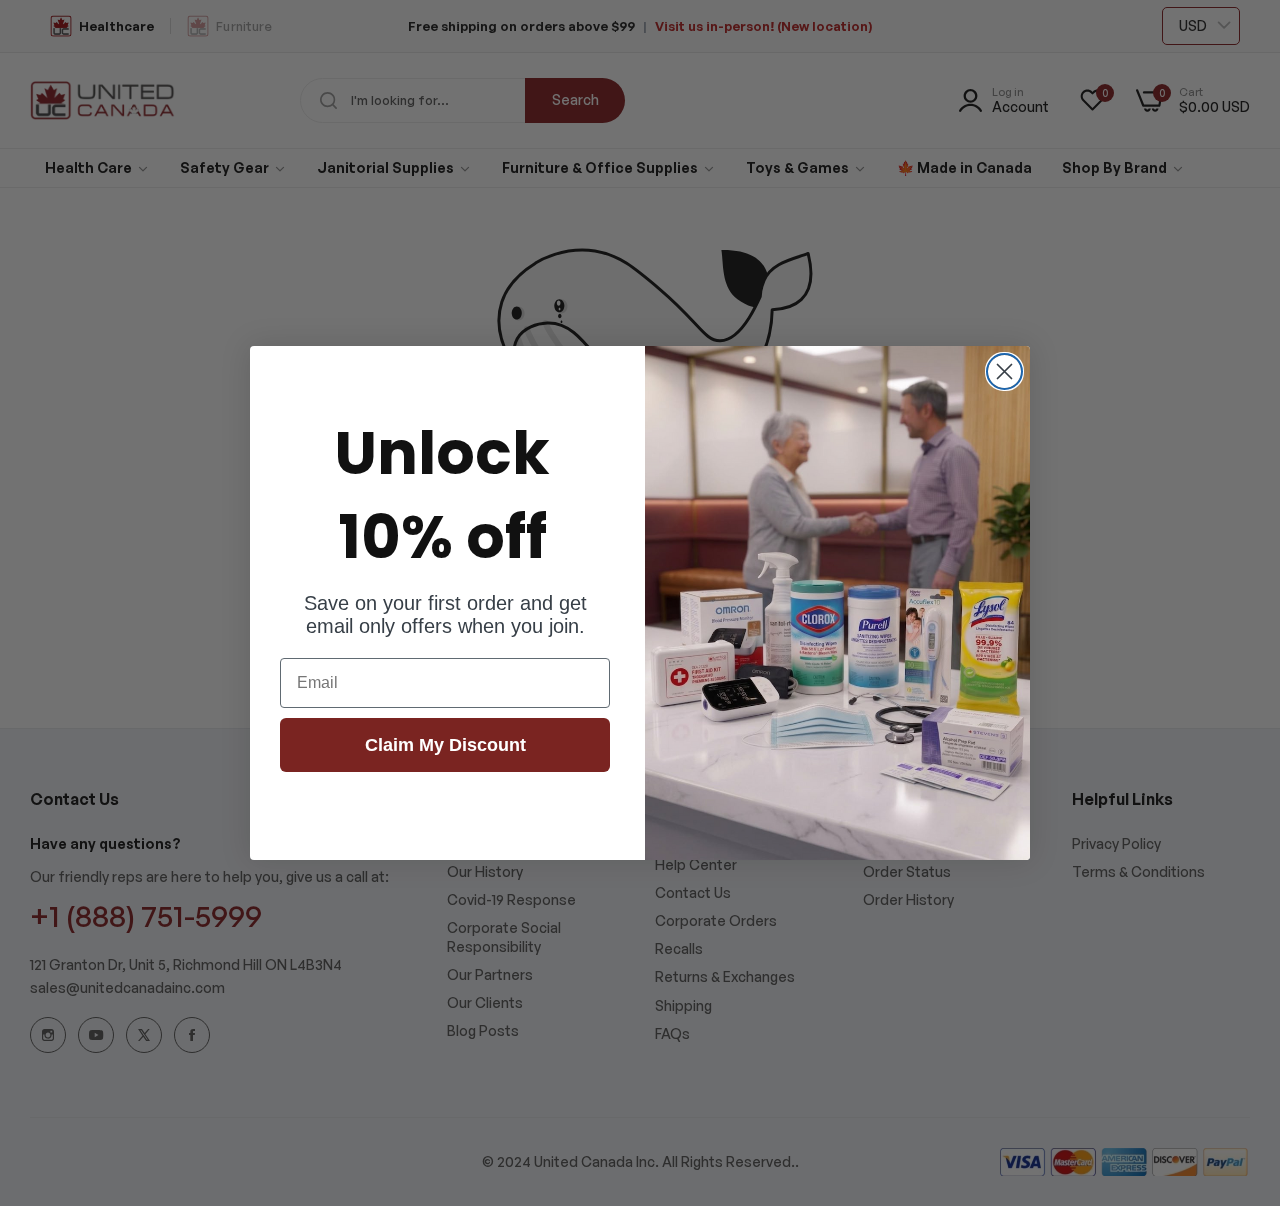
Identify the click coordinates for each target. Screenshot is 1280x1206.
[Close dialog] (1004, 371)
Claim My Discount (445, 745)
